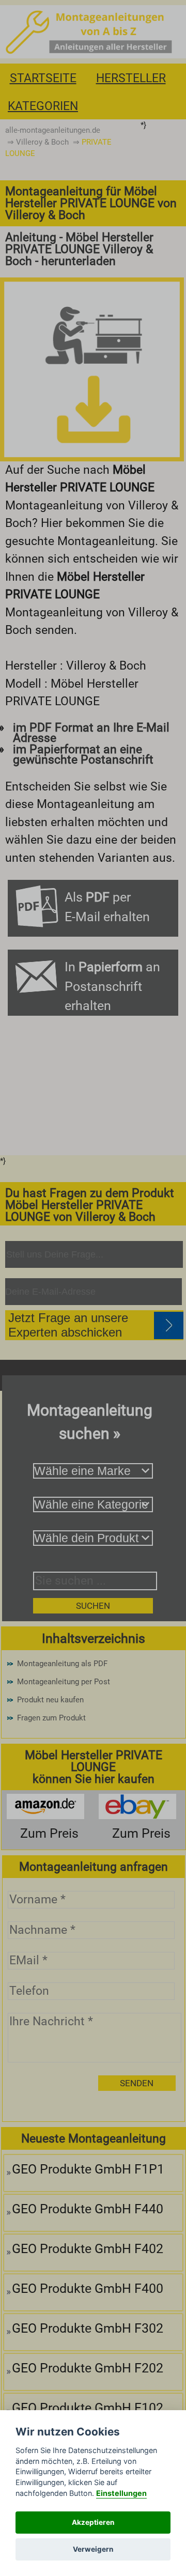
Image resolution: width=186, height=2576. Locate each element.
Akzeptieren (93, 2522)
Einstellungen (121, 2493)
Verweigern (93, 2549)
